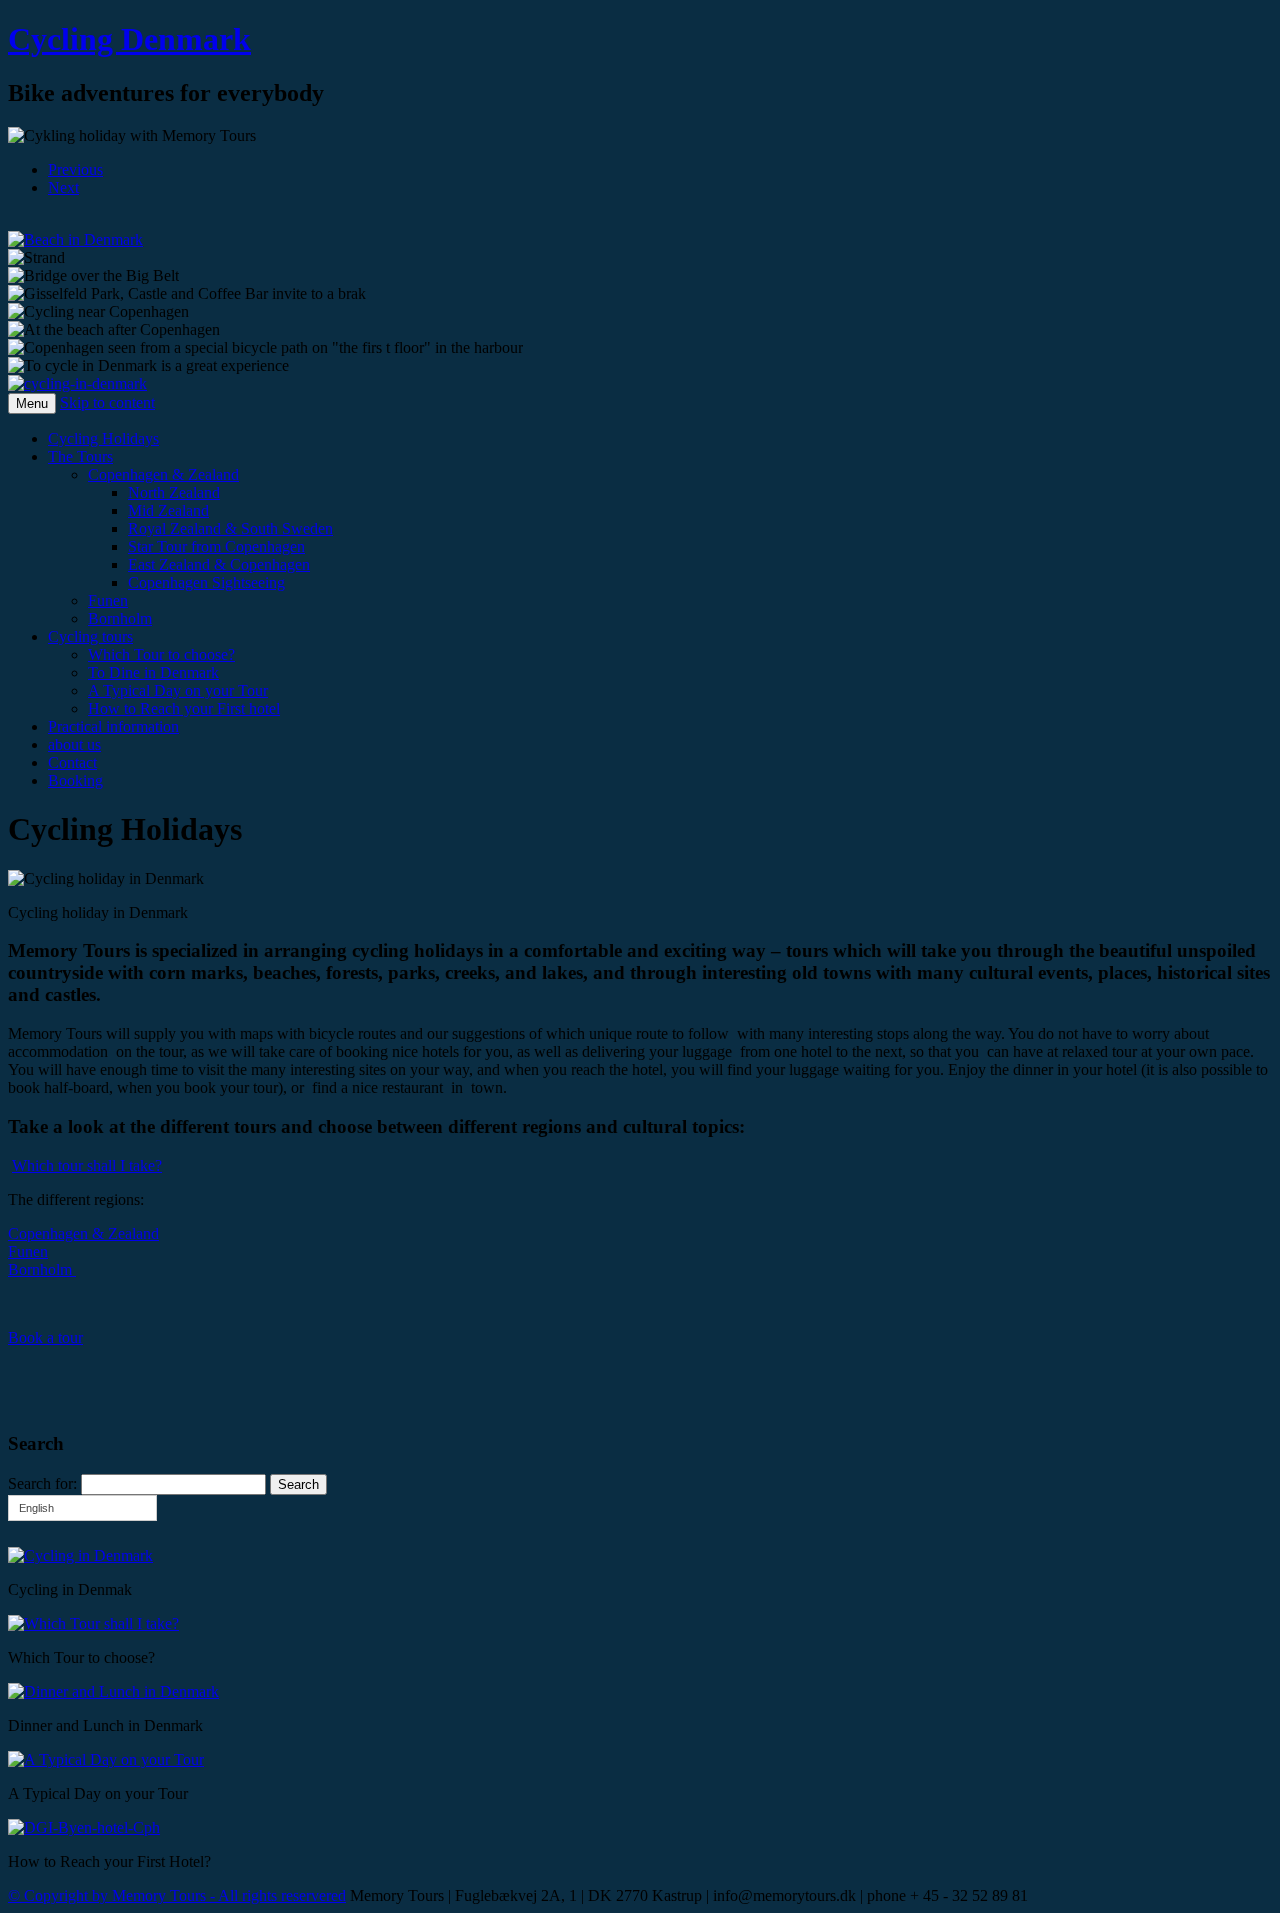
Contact (72, 762)
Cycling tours (90, 636)
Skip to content (107, 402)
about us (74, 744)
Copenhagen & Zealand (163, 474)
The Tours (80, 456)
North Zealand (174, 492)
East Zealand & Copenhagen (219, 564)
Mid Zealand (168, 510)
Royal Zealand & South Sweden (230, 528)
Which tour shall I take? (87, 1165)
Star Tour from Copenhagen (216, 546)
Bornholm (120, 618)
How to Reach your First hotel (184, 708)
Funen (108, 600)
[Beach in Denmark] (75, 239)
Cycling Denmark (129, 39)
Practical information (113, 726)
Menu (32, 403)
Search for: (42, 1483)
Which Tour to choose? (161, 654)
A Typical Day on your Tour (178, 690)
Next (63, 187)
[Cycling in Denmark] (77, 383)
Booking (75, 780)
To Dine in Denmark (153, 672)
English (36, 1508)
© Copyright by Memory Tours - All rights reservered (177, 1895)
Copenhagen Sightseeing (206, 582)
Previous (75, 169)
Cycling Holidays (103, 438)
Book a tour (45, 1337)
